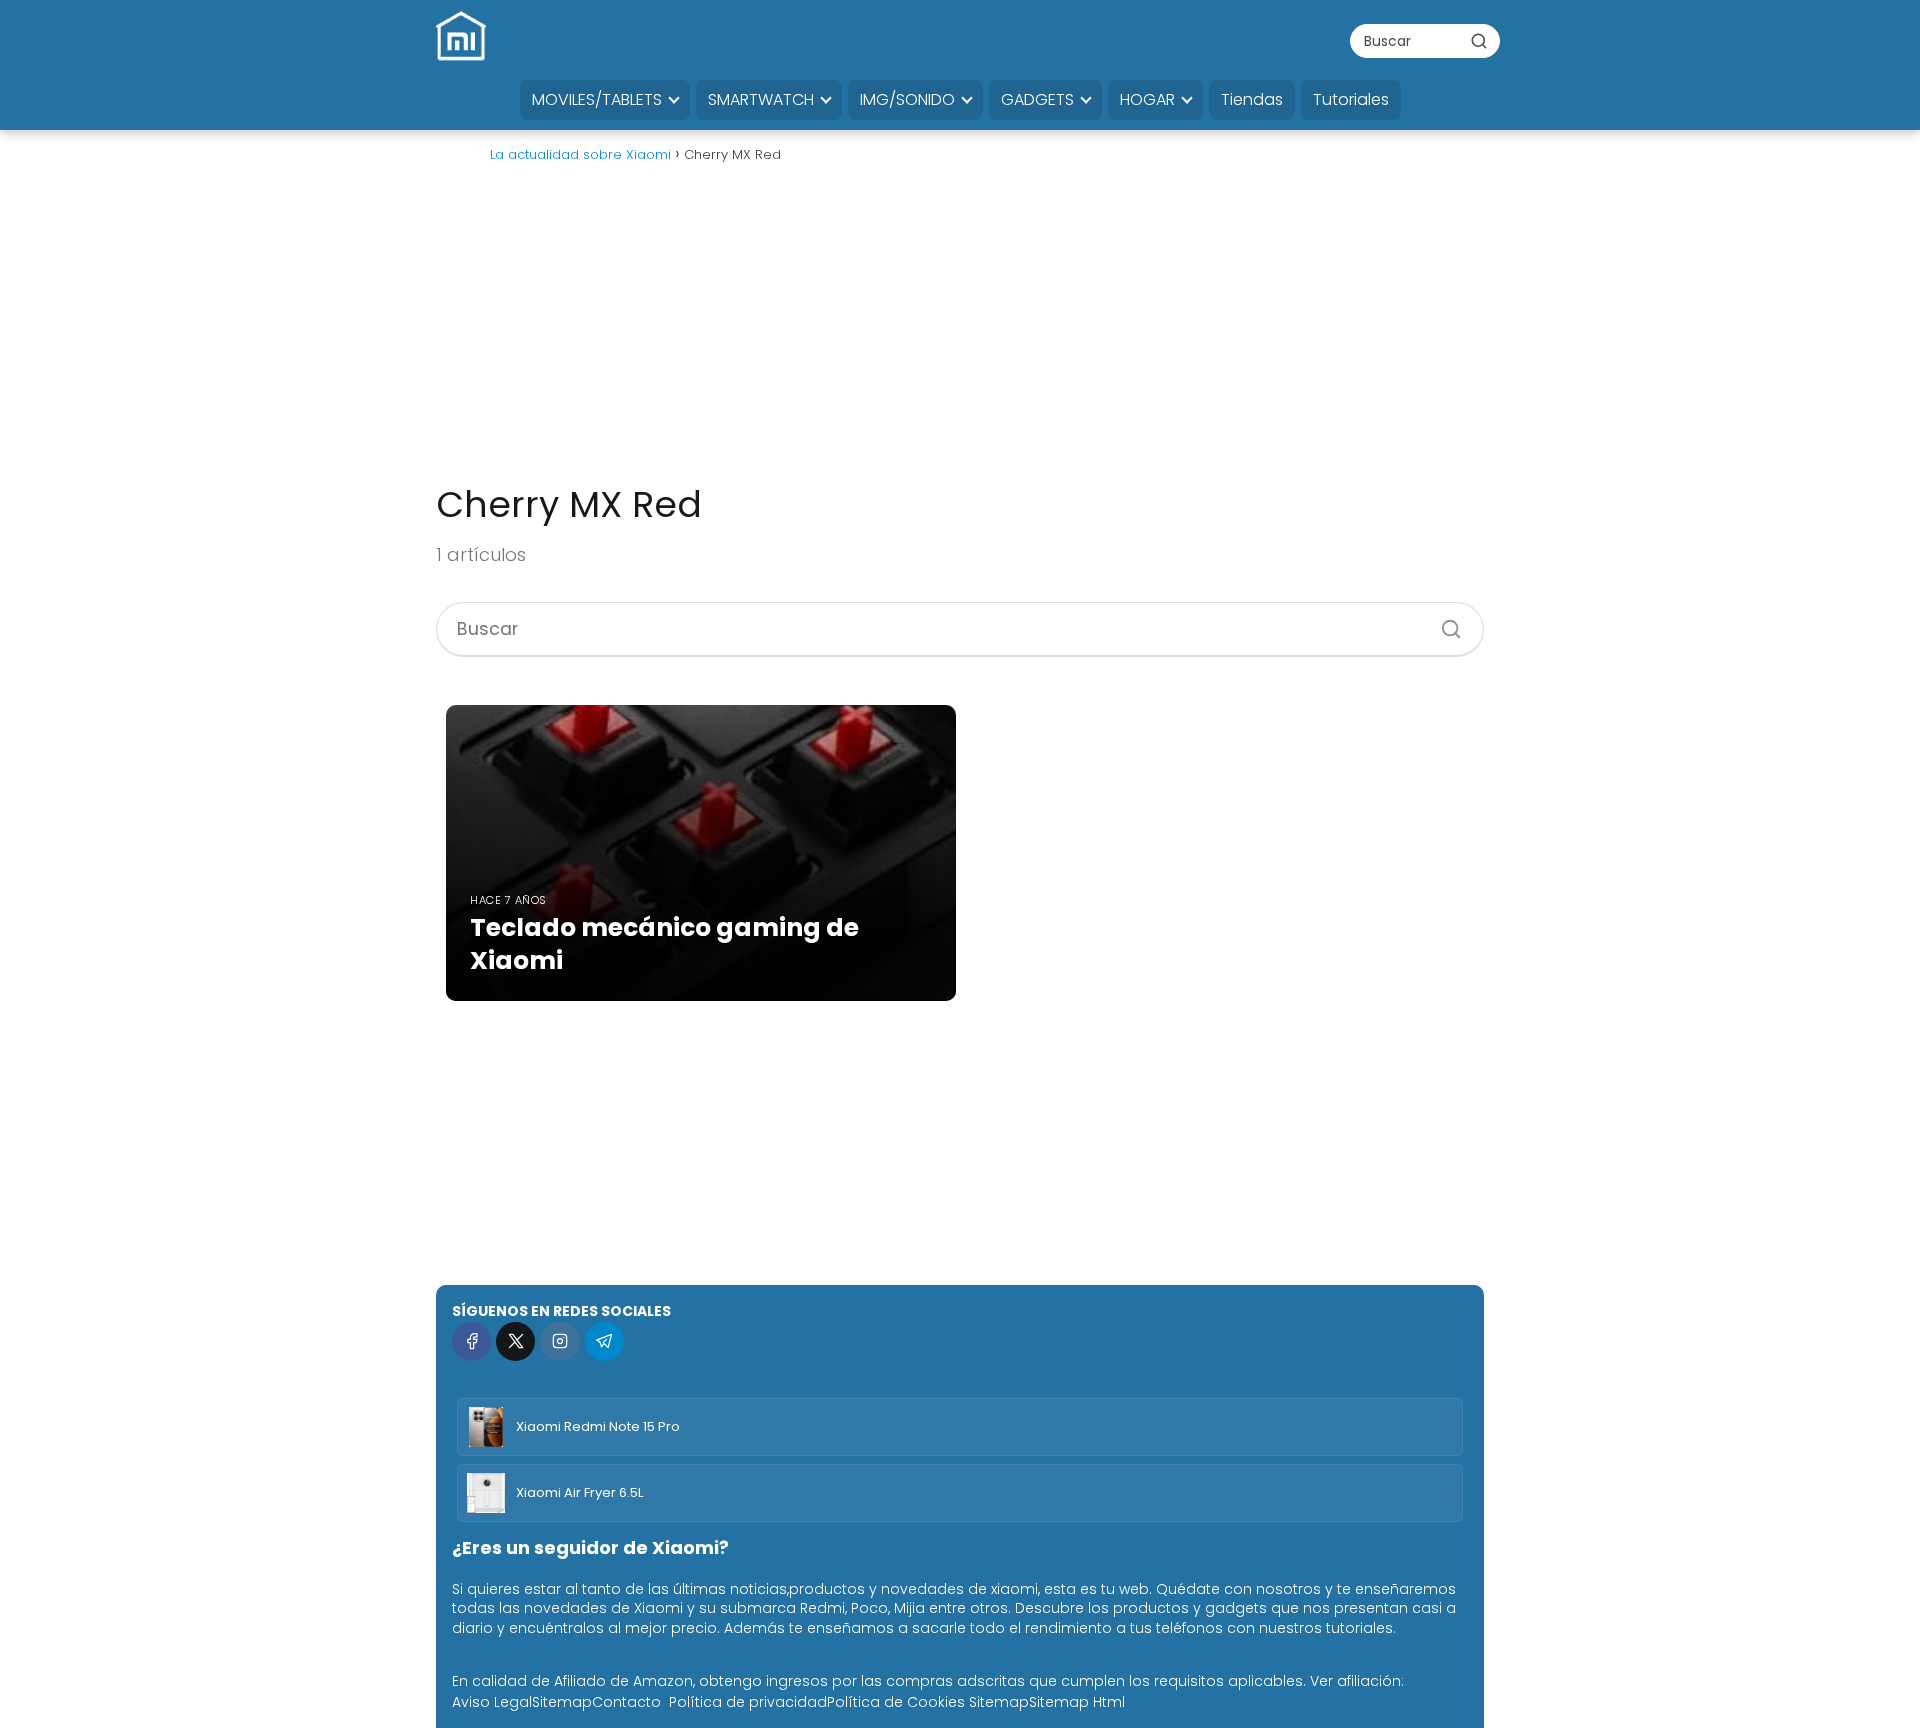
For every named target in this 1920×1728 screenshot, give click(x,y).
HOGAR (1147, 99)
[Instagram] (559, 1341)
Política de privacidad (748, 1702)
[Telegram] (604, 1341)
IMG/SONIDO (907, 99)
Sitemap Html (1077, 1702)
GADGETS (1037, 99)
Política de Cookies (896, 1702)
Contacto (626, 1702)
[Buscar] (1479, 40)
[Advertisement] (960, 332)
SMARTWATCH (761, 99)
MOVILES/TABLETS (597, 99)
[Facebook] (471, 1341)
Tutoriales (1351, 99)
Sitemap (562, 1702)
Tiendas (1252, 99)
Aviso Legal (492, 1702)
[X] (515, 1341)
